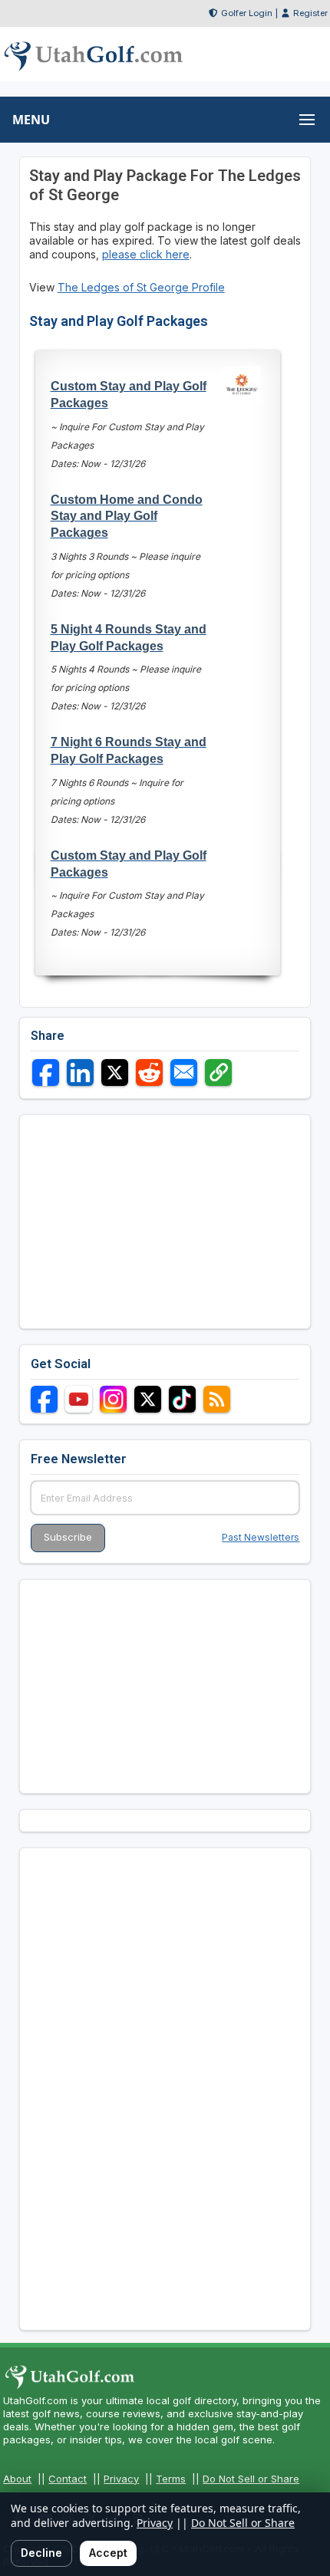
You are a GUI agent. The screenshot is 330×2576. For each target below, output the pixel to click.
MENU (31, 120)
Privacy (121, 2479)
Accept (108, 2553)
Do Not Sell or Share (251, 2479)
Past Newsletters (261, 1537)
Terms (171, 2479)
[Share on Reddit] (149, 1073)
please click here (146, 254)
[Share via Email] (184, 1073)
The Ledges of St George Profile (141, 287)
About (17, 2479)
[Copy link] (218, 1073)
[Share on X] (115, 1073)
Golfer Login (247, 13)
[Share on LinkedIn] (80, 1073)
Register (310, 13)
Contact (68, 2479)
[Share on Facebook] (46, 1073)
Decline (41, 2553)
